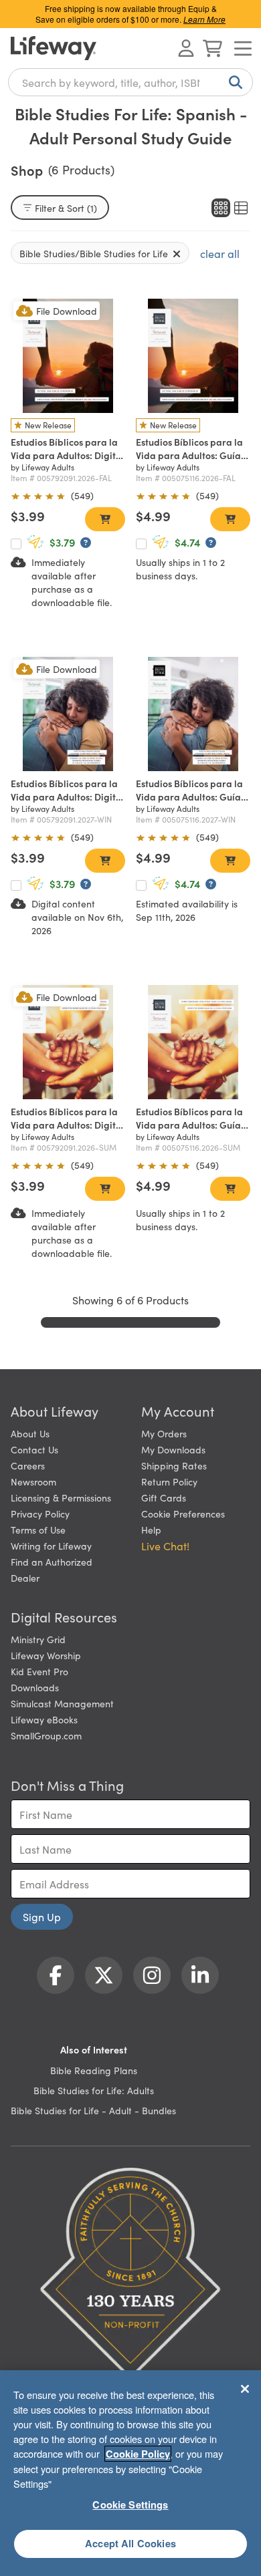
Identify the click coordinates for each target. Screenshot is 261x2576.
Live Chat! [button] (165, 1546)
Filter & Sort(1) (66, 208)
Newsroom (33, 1481)
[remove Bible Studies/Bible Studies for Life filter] (177, 253)
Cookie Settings (130, 2505)
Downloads (35, 1687)
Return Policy (169, 1481)
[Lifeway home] (54, 48)
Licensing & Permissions (61, 1497)
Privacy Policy (40, 1514)
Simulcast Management (62, 1703)
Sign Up (42, 1916)
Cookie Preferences (183, 1514)
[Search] (233, 82)
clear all (220, 253)
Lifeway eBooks (44, 1719)
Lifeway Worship (46, 1655)
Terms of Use (38, 1530)
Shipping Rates (174, 1465)
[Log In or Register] (186, 48)
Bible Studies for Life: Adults (94, 2090)
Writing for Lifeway (51, 1546)
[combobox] (130, 82)
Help (151, 1530)
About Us (30, 1433)
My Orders (164, 1433)
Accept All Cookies (130, 2543)
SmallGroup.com (46, 1735)
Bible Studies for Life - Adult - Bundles (93, 2110)
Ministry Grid (38, 1639)
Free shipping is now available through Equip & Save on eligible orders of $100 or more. (130, 14)
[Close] (245, 2389)
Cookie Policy (138, 2454)
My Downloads (173, 1449)
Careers (28, 1465)
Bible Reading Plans (94, 2070)
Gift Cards (164, 1497)
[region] (130, 2473)
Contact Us (34, 1449)
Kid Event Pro (39, 1671)
